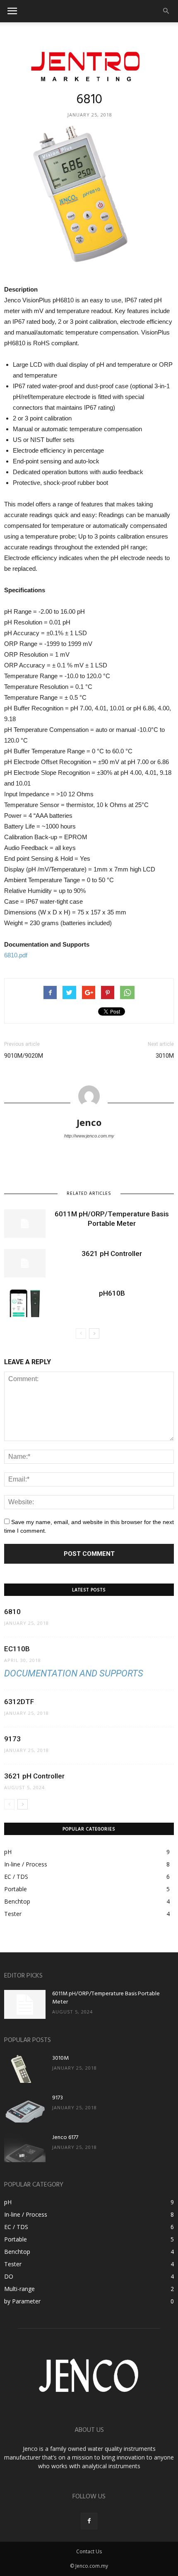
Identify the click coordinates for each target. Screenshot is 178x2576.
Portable (16, 1889)
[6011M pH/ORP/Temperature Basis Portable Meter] (25, 1224)
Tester (13, 1914)
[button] (166, 11)
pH (8, 1852)
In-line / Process (26, 1864)
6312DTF (19, 1702)
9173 (12, 1739)
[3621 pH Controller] (25, 1263)
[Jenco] (89, 64)
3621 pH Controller (112, 1254)
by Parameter (22, 2301)
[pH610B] (25, 1303)
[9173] (25, 2108)
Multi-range (19, 2289)
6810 (12, 1612)
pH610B (112, 1293)
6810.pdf (16, 955)
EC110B (17, 1649)
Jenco (89, 1122)
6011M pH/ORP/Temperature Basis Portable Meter (106, 1998)
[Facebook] (89, 2521)
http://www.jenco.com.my (89, 1136)
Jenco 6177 (65, 2138)
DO (9, 2276)
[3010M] (25, 2069)
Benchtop (17, 1901)
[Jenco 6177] (25, 2148)
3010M (165, 1056)
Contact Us (89, 2551)
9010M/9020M (24, 1056)
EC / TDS (16, 1877)
